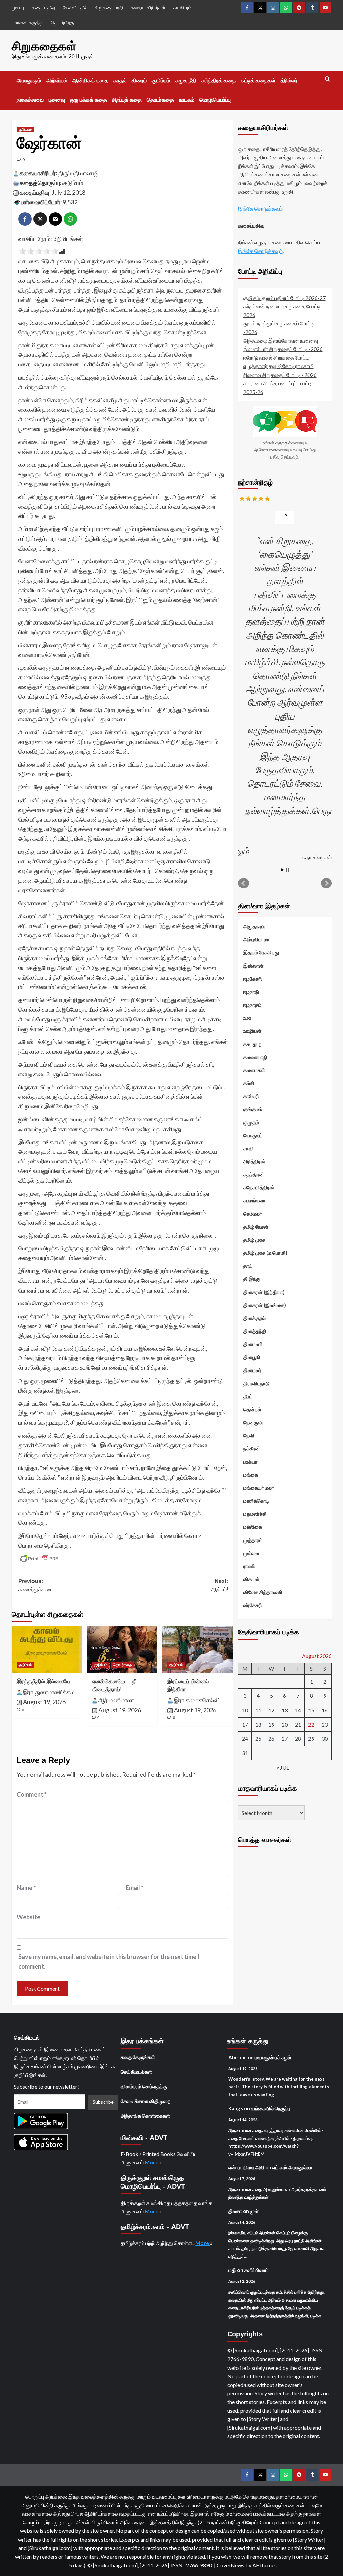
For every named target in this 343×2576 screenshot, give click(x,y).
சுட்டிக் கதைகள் (258, 80)
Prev (244, 883)
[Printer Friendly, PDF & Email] (39, 1559)
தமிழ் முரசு (254, 1240)
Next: (220, 1586)
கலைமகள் (254, 1070)
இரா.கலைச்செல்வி (197, 1700)
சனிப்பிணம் (256, 2270)
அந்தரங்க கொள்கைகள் (145, 2116)
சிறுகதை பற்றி (109, 8)
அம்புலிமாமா (256, 939)
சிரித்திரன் (254, 1161)
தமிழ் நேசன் (256, 1227)
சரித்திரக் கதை (219, 80)
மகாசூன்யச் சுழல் (273, 2057)
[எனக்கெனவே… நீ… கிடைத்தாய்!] (122, 1649)
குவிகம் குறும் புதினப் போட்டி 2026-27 (284, 298)
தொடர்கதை (160, 100)
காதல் (120, 80)
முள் (254, 2211)
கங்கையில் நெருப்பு (271, 2108)
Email (134, 1888)
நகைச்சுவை (30, 100)
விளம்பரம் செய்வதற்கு (144, 2086)
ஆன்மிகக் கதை (90, 80)
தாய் (248, 1266)
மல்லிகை (253, 1527)
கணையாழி (255, 1057)
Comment (32, 1794)
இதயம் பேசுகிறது (261, 952)
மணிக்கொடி (256, 1501)
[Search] (327, 79)
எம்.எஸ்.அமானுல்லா (292, 2167)
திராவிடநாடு (256, 1383)
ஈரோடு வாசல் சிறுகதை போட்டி (276, 358)
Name (26, 1888)
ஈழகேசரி (253, 979)
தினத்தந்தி (255, 1331)
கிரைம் (139, 80)
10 (245, 1710)
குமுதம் (251, 1122)
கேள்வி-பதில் (75, 8)
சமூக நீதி (186, 80)
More (152, 2162)
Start (282, 870)
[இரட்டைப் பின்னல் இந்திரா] (198, 1649)
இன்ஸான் (253, 966)
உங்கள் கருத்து (29, 23)
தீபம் (248, 1396)
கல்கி (249, 1083)
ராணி (249, 1566)
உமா (247, 1018)
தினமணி (253, 1344)
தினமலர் (252, 1370)
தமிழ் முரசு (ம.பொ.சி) (265, 1253)
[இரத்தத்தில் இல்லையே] (47, 1649)
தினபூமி (252, 1357)
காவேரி (251, 1096)
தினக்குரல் (254, 1318)
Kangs (236, 2108)
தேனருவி (253, 1422)
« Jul (283, 1768)
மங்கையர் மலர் (259, 1488)
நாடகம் (187, 100)
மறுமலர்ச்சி (255, 1514)
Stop (288, 870)
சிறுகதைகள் (44, 46)
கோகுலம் (253, 1135)
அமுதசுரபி (254, 926)
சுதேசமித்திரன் (259, 1187)
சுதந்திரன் (254, 1174)
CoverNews (230, 2565)
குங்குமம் (253, 1109)
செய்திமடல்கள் (136, 2072)
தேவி (249, 1435)
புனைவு (57, 100)
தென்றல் (252, 1409)
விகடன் (251, 1579)
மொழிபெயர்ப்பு (215, 100)
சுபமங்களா (254, 1200)
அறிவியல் (57, 80)
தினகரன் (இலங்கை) (265, 1305)
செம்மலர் (253, 1214)
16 (325, 1710)
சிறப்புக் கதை (127, 100)
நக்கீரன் (252, 1448)
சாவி (248, 1148)
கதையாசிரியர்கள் (148, 8)
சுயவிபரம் (182, 8)
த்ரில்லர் (289, 80)
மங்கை (251, 1475)
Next (326, 883)
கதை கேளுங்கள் (138, 2057)
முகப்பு (18, 8)
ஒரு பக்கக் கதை (88, 100)
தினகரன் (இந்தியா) (264, 1292)
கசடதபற (252, 1044)
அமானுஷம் (29, 80)
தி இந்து (252, 1279)
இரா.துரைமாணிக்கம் (49, 1692)
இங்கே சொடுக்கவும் (260, 208)
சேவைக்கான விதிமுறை (146, 2101)
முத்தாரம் (253, 1540)
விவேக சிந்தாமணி (263, 1592)
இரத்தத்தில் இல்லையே (44, 1682)
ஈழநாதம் (252, 1005)
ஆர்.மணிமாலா (116, 1700)
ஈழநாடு (251, 992)
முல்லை (251, 1553)
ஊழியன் (252, 1031)
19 (271, 1724)
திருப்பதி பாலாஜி (78, 173)
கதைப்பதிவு (43, 8)
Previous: (36, 1586)
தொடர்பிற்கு (62, 23)
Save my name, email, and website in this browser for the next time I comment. (109, 1961)
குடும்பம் (161, 80)
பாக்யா (250, 1462)
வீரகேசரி (253, 1605)
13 (285, 1710)
